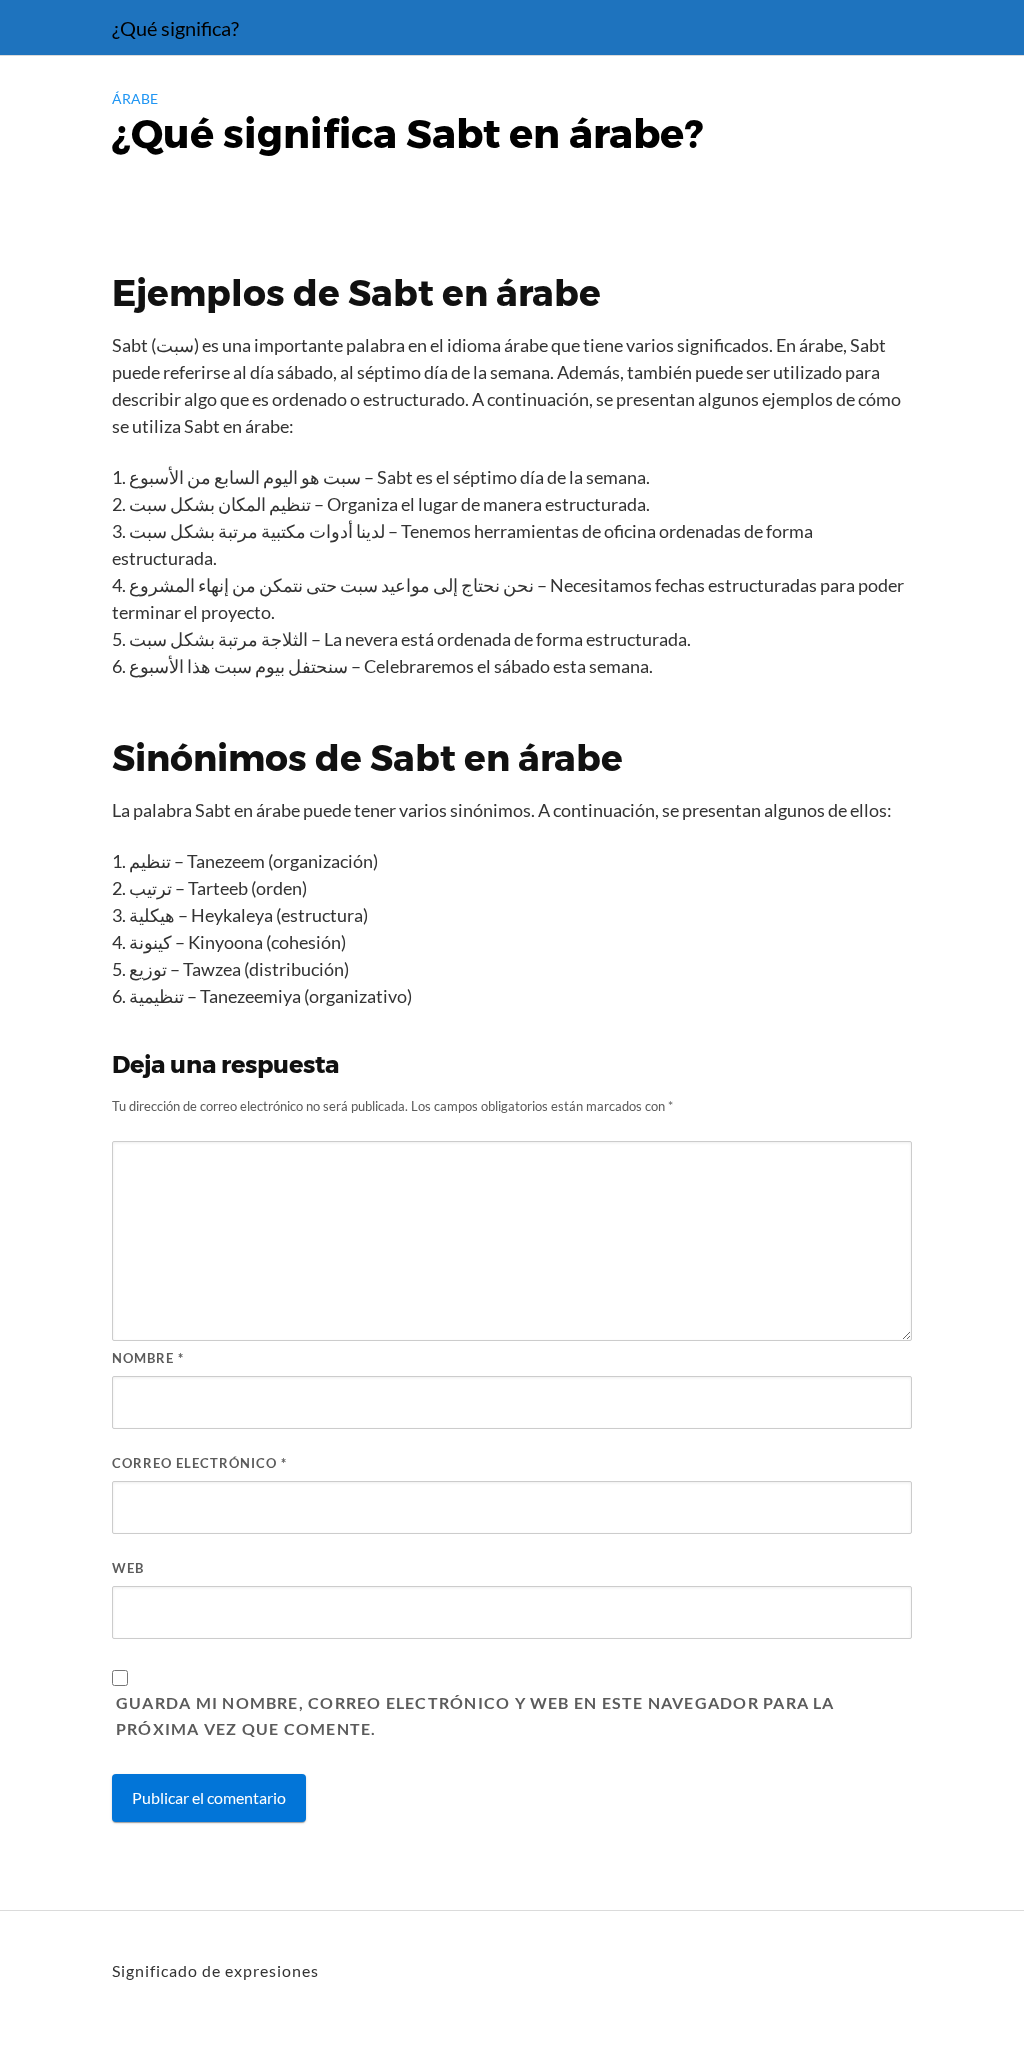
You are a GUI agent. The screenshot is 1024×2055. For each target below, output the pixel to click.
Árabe (135, 98)
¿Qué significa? (175, 28)
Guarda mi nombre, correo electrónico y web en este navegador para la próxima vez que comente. (475, 1715)
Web (128, 1568)
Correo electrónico (199, 1463)
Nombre (148, 1358)
